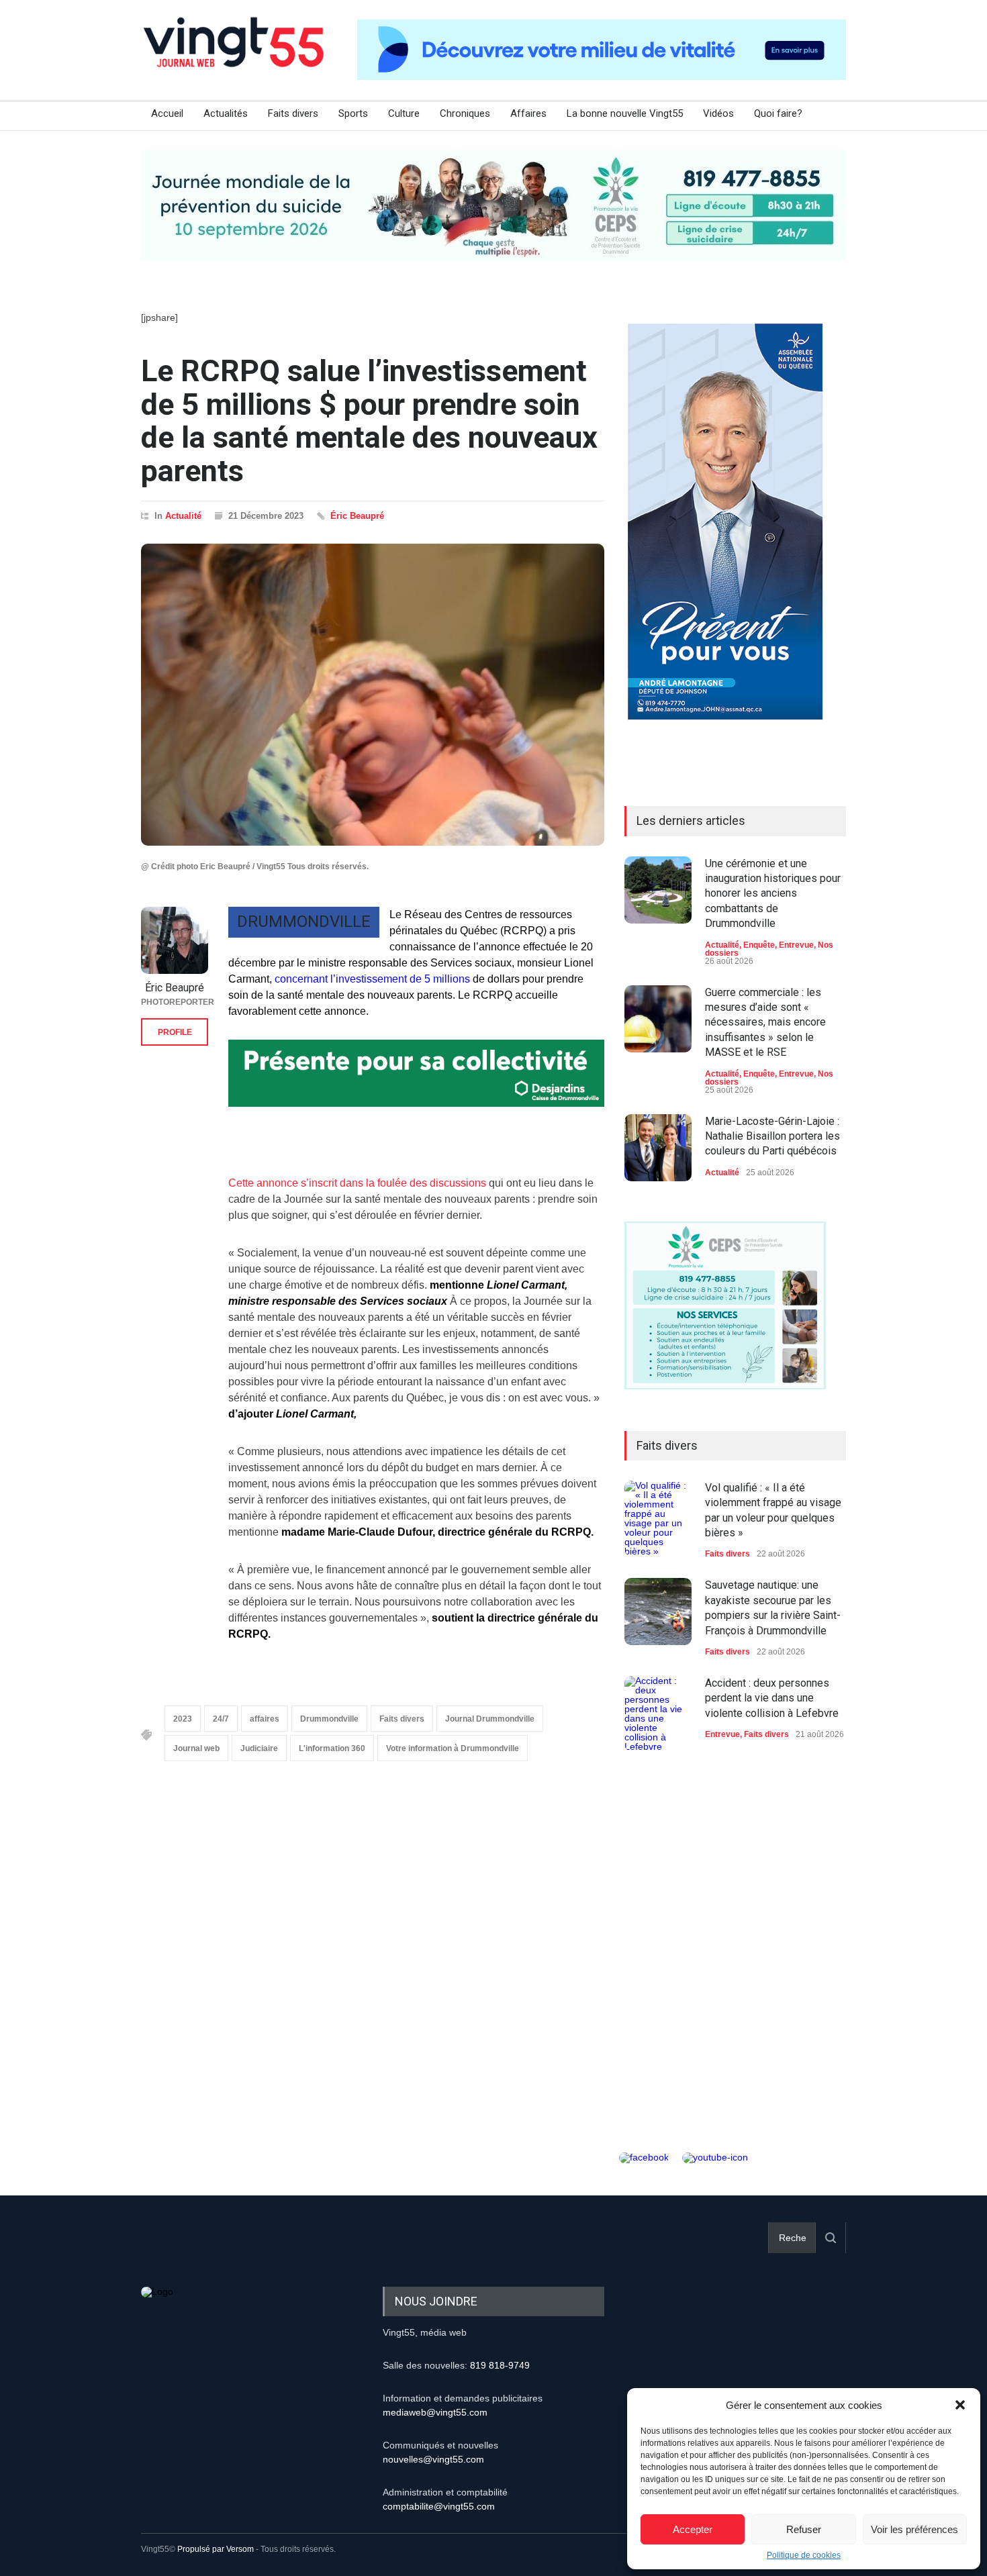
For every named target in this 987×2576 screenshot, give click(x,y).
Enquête (759, 945)
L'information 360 (332, 1748)
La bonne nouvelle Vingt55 (625, 113)
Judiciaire (259, 1748)
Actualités (226, 113)
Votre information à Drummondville (453, 1748)
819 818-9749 (500, 2365)
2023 (183, 1719)
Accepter (693, 2529)
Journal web (196, 1748)
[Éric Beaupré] (175, 940)
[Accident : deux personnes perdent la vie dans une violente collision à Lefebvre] (658, 1714)
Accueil (167, 113)
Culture (404, 113)
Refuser (804, 2529)
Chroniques (465, 113)
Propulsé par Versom (216, 2549)
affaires (265, 1719)
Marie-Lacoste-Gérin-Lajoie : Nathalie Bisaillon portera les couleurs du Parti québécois (772, 1136)
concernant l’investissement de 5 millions (371, 979)
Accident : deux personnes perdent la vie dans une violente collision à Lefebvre (772, 1698)
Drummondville (329, 1719)
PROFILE (175, 1032)
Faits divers (293, 113)
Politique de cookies (804, 2555)
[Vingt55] (235, 57)
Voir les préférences (914, 2529)
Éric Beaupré (357, 516)
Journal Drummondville (490, 1719)
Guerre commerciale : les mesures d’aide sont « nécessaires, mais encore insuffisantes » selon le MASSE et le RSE (765, 1023)
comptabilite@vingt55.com (439, 2506)
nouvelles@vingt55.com (433, 2459)
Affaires (528, 113)
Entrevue (796, 945)
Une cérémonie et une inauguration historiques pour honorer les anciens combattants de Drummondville (773, 894)
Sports (353, 113)
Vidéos (718, 113)
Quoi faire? (778, 113)
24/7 (221, 1719)
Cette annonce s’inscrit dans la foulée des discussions (357, 1183)
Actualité (183, 516)
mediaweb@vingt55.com (435, 2412)
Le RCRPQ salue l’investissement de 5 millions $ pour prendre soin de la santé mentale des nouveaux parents (369, 421)
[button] (960, 2405)
